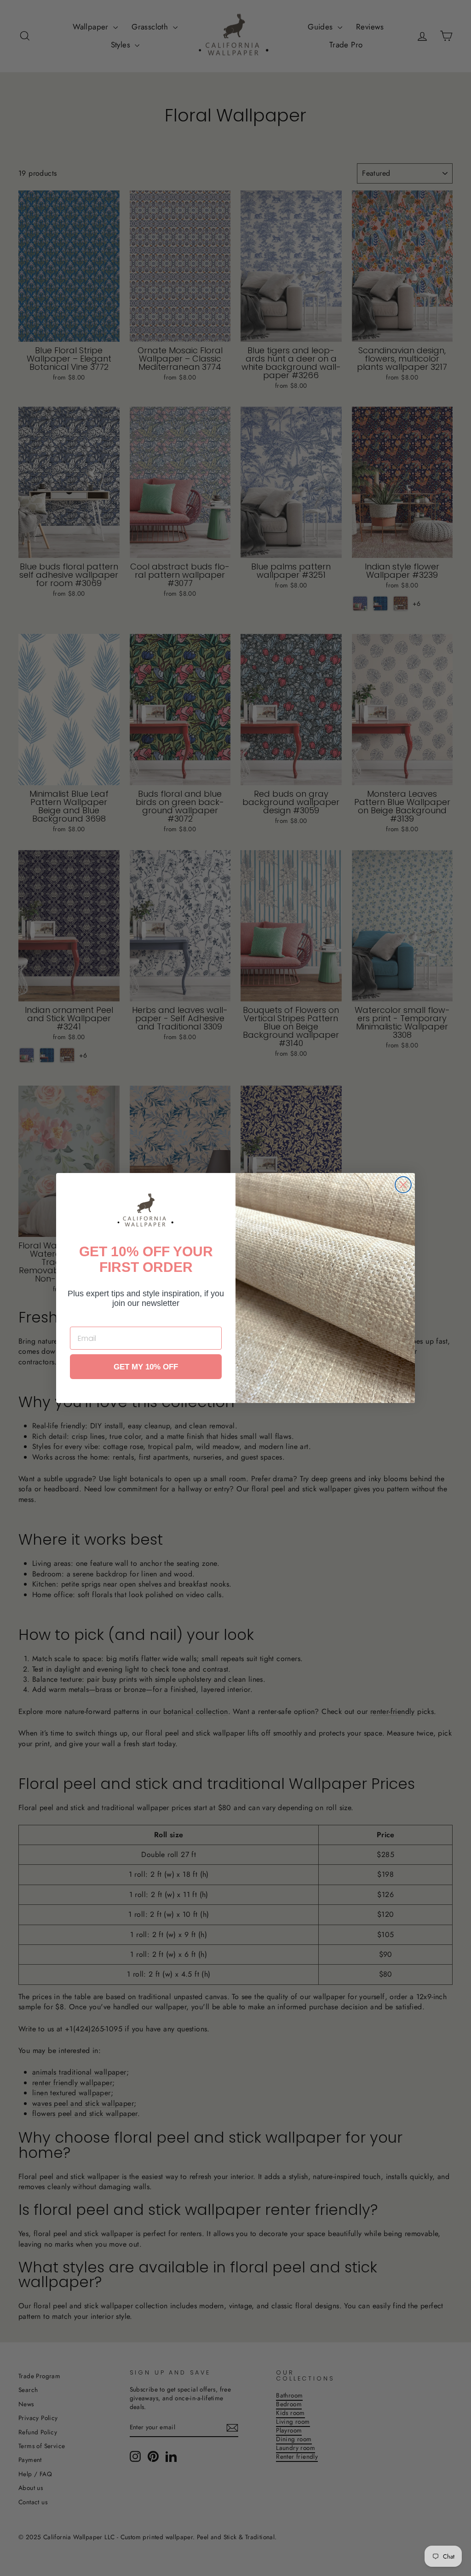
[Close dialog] (403, 1185)
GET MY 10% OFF (146, 1367)
